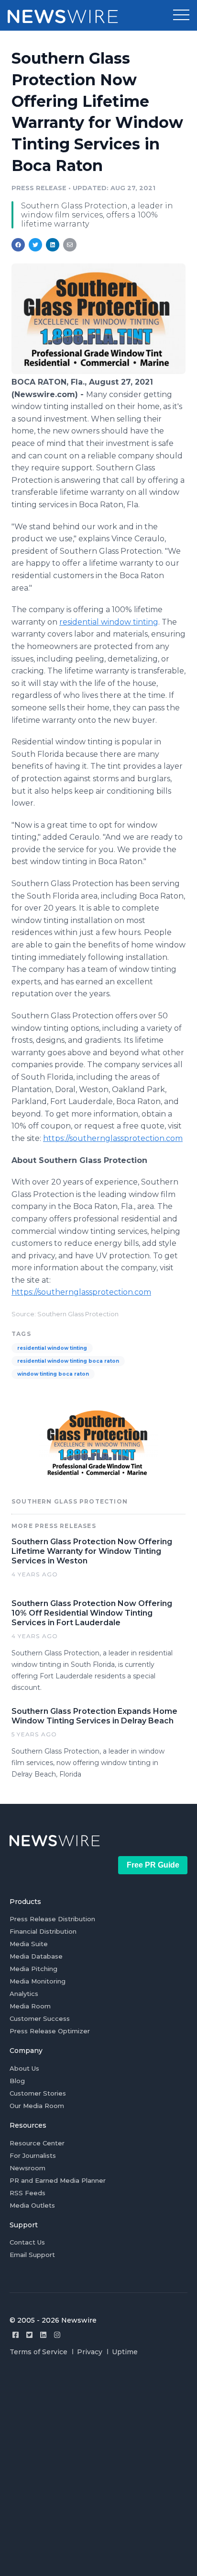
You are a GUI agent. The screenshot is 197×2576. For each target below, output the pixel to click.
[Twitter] (29, 2335)
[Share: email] (70, 245)
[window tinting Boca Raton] (98, 371)
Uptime (125, 2352)
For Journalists (33, 2155)
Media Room (30, 2006)
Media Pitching (33, 1969)
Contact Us (27, 2242)
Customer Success (40, 2018)
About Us (24, 2068)
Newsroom (27, 2168)
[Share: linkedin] (53, 245)
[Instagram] (57, 2335)
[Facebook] (16, 2335)
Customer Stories (38, 2093)
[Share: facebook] (18, 245)
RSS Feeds (27, 2193)
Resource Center (37, 2143)
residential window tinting (52, 1348)
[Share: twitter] (35, 245)
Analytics (24, 1994)
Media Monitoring (38, 1981)
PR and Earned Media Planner (58, 2180)
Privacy (90, 2352)
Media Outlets (32, 2205)
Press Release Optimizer (50, 2031)
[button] (181, 15)
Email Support (32, 2255)
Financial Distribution (43, 1931)
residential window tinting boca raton (68, 1361)
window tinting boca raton (53, 1374)
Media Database (36, 1956)
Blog (17, 2081)
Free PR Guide (153, 1865)
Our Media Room (37, 2106)
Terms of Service (38, 2352)
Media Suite (29, 1944)
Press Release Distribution (52, 1919)
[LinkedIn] (43, 2335)
